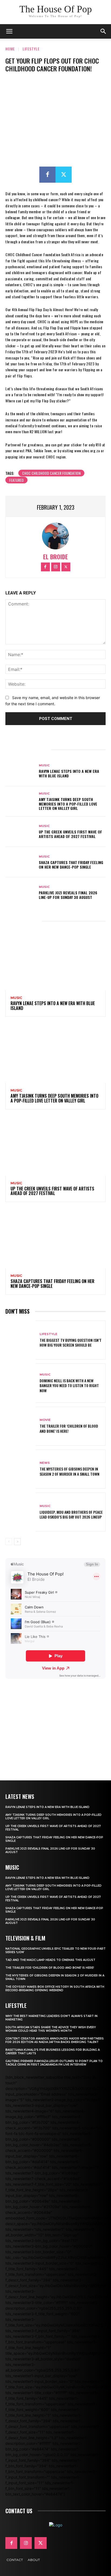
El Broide (55, 557)
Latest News (20, 1796)
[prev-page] (9, 1542)
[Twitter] (64, 175)
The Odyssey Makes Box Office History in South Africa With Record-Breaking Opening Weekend (55, 1989)
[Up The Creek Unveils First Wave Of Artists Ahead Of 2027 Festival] (20, 832)
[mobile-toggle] (9, 31)
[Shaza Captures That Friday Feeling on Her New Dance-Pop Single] (20, 862)
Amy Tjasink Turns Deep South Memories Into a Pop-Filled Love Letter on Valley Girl (68, 804)
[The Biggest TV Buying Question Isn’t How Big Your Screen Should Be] (20, 1340)
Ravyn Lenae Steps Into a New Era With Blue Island (69, 773)
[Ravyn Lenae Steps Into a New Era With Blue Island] (20, 771)
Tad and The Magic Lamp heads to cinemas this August (50, 1960)
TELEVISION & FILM (25, 1938)
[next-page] (17, 1542)
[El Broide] (55, 536)
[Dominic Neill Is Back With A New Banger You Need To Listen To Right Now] (20, 1383)
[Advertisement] (55, 1722)
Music (44, 765)
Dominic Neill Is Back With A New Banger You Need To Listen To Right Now (69, 1385)
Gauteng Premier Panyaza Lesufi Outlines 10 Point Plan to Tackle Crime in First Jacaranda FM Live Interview (54, 2063)
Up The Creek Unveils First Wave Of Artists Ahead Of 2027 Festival (70, 834)
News (45, 1463)
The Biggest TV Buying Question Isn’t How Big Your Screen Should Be (71, 1342)
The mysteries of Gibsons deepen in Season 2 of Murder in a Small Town (70, 1471)
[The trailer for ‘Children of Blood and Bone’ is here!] (20, 1426)
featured (16, 480)
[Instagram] (56, 567)
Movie (45, 1420)
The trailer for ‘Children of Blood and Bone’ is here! (69, 1428)
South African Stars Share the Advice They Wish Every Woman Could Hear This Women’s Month (51, 2029)
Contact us (19, 2511)
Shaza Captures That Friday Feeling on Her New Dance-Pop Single (71, 865)
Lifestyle (31, 49)
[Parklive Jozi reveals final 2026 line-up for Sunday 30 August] (20, 893)
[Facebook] (47, 175)
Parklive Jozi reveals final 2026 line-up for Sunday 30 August (68, 895)
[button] (103, 31)
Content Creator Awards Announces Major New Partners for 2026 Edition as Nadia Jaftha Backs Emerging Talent (55, 2040)
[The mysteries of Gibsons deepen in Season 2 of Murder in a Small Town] (20, 1469)
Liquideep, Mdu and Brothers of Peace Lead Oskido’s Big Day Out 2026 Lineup (71, 1514)
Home (10, 49)
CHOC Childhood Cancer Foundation (51, 473)
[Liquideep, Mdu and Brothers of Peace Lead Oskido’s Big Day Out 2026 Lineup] (20, 1512)
